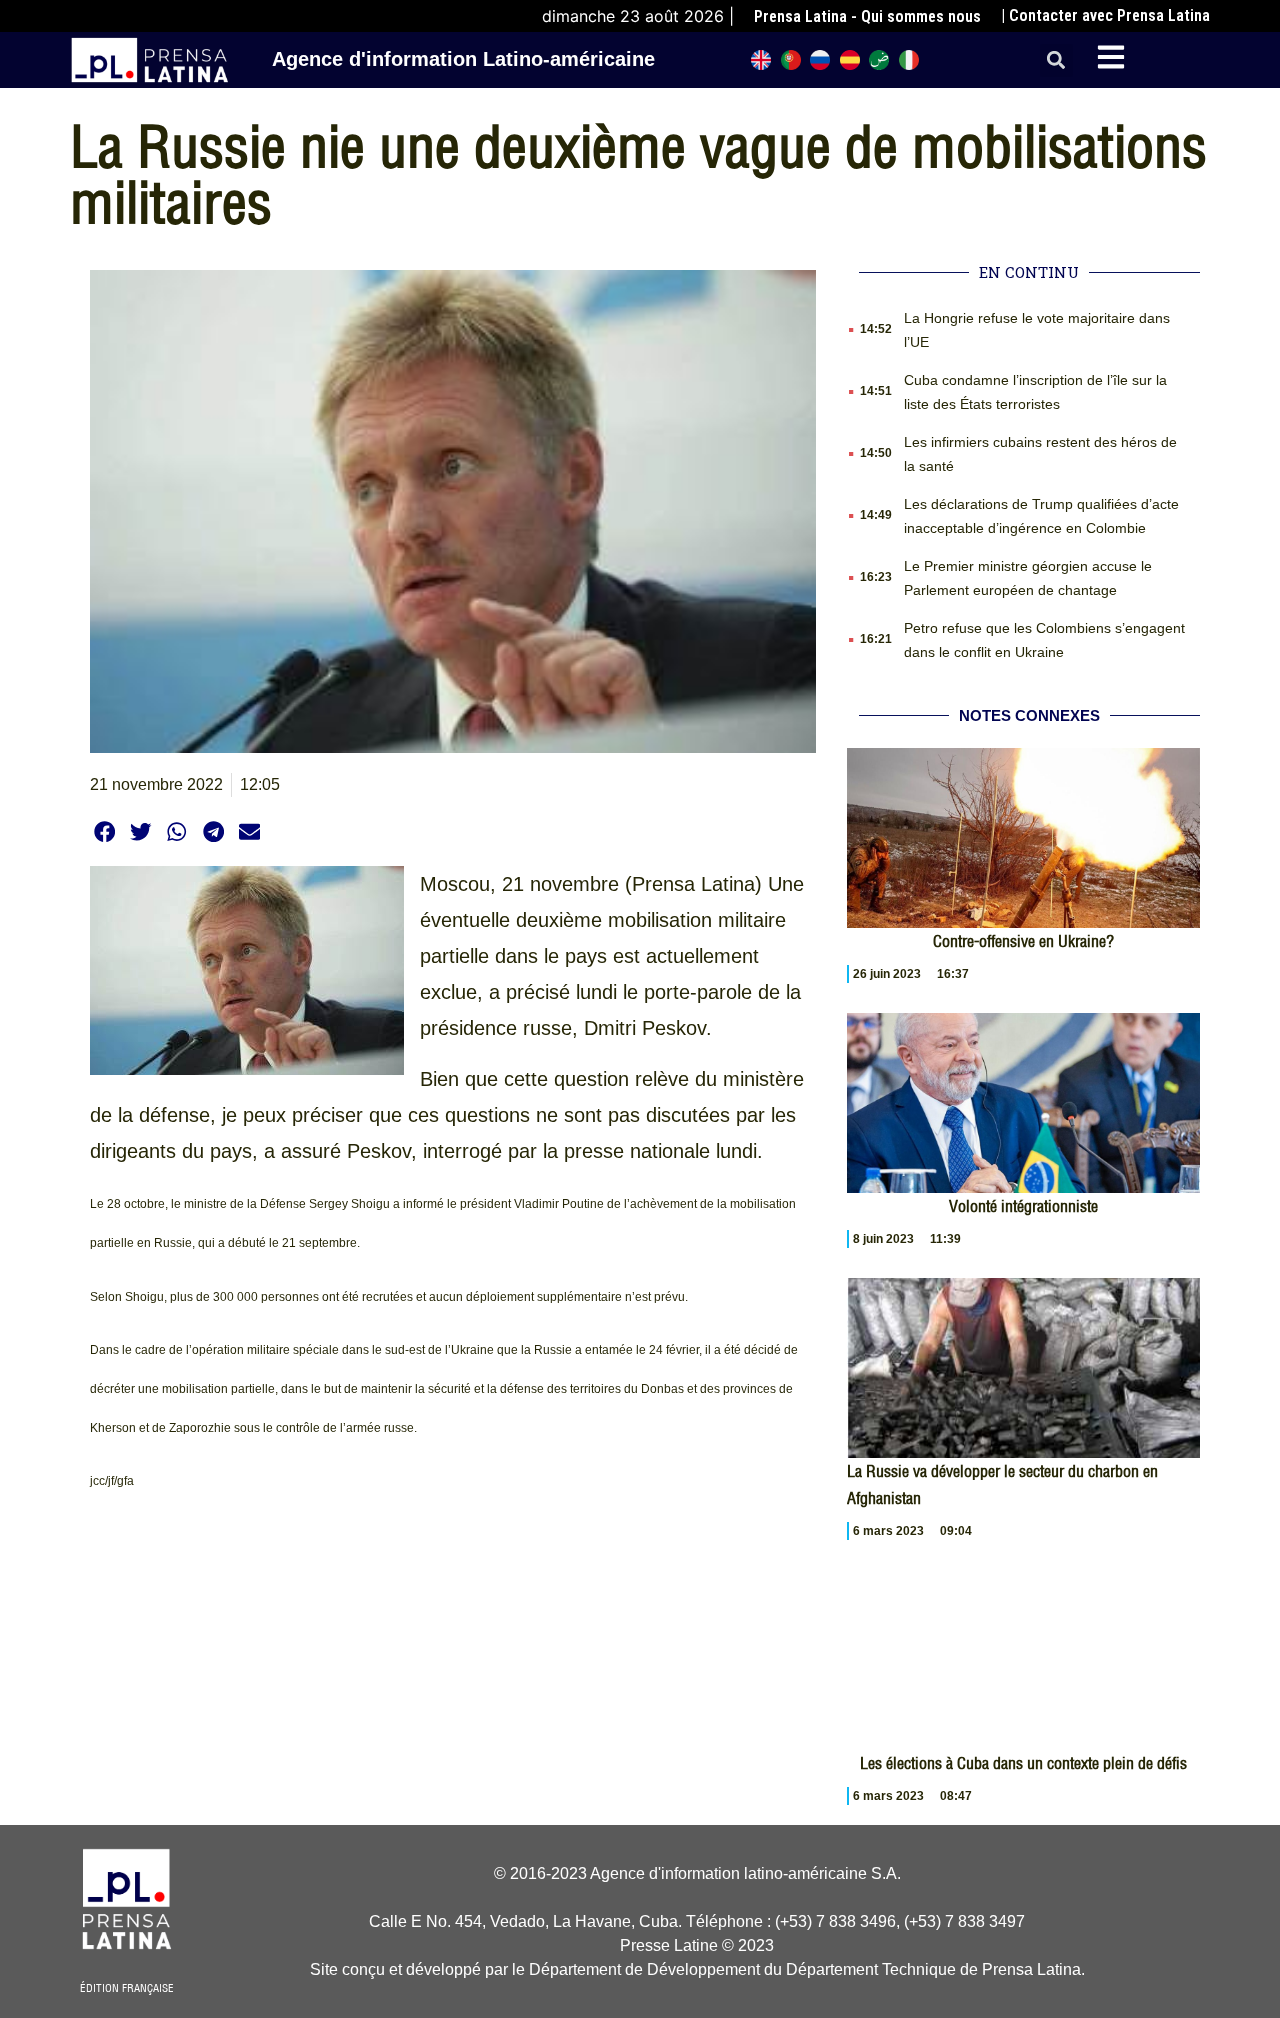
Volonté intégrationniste (1023, 1206)
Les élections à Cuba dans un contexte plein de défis (1023, 1763)
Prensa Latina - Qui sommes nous (867, 16)
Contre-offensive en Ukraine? (1023, 941)
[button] (1056, 60)
